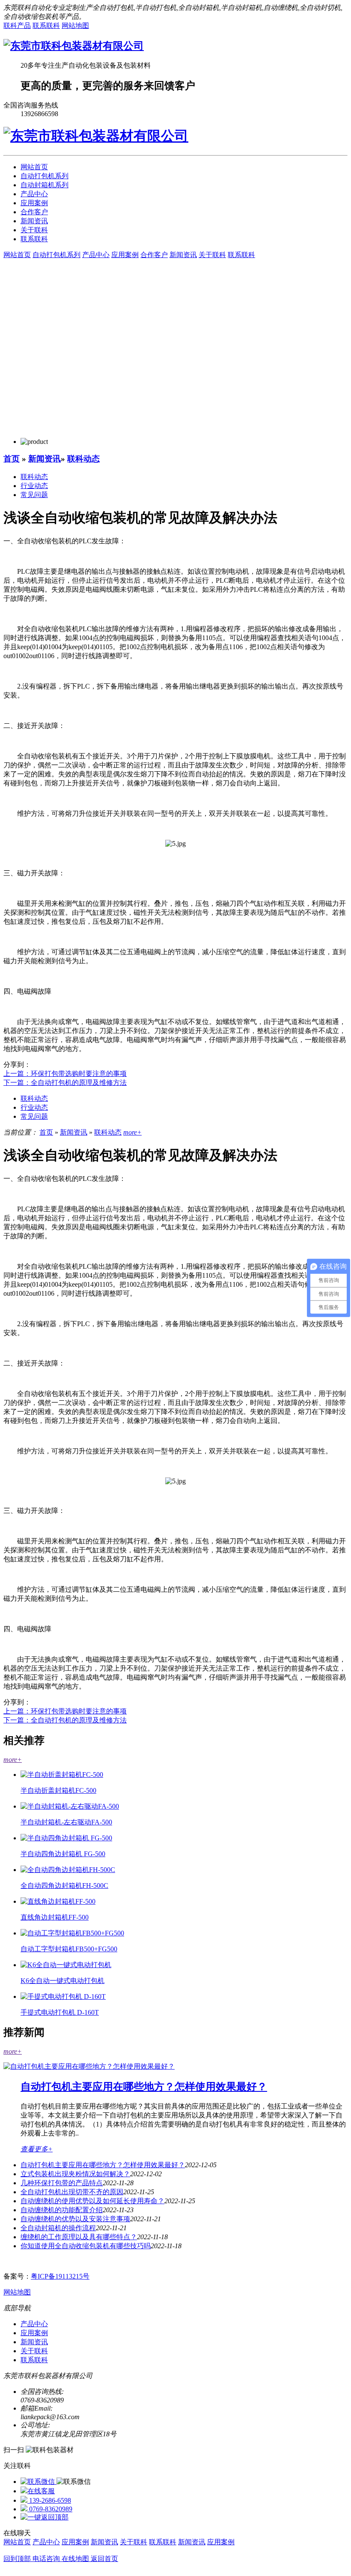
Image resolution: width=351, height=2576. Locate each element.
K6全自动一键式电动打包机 (62, 1981)
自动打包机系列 (45, 176)
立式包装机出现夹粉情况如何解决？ (75, 2174)
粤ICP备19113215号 (60, 2276)
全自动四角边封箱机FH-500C (64, 1886)
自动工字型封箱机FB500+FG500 (69, 1949)
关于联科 (34, 230)
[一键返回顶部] (45, 2517)
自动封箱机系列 (45, 185)
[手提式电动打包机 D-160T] (63, 1996)
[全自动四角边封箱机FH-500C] (68, 1870)
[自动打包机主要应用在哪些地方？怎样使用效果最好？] (89, 2066)
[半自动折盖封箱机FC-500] (62, 1775)
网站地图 (75, 25)
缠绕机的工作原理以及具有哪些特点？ (79, 2237)
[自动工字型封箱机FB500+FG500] (72, 1933)
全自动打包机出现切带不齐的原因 (72, 2192)
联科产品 (17, 25)
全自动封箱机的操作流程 (58, 2228)
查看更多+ (37, 2149)
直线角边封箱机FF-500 (55, 1917)
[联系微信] (39, 2482)
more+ (132, 1132)
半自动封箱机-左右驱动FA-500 (66, 1822)
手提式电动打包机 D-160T (60, 2012)
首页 (12, 459)
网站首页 (34, 167)
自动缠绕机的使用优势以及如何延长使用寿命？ (92, 2201)
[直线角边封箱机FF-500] (58, 1901)
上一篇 (65, 1074)
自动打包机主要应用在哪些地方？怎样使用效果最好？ (144, 2087)
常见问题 (34, 495)
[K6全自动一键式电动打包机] (66, 1965)
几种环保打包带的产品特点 (62, 2183)
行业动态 (34, 486)
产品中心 (34, 194)
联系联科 (46, 25)
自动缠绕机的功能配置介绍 (62, 2210)
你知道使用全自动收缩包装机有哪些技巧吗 (86, 2246)
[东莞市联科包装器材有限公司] (74, 46)
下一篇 (65, 1083)
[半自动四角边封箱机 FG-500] (66, 1838)
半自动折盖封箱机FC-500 (58, 1790)
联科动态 (83, 459)
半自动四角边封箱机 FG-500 (63, 1854)
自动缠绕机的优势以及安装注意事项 (75, 2219)
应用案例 (34, 203)
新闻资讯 (34, 221)
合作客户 (34, 212)
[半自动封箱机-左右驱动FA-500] (70, 1806)
